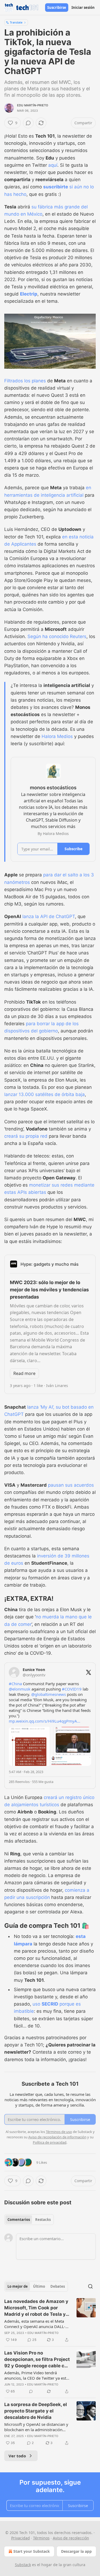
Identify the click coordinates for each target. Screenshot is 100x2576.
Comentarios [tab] (19, 2220)
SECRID (50, 2004)
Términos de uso (59, 2132)
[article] (50, 2321)
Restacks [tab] (43, 2220)
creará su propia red (26, 1136)
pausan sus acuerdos (71, 1485)
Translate (16, 22)
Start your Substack (32, 2551)
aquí (53, 165)
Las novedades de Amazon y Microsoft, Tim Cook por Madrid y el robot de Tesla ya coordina (36, 2308)
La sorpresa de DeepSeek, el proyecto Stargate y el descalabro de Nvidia (36, 2411)
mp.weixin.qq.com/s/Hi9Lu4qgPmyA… (45, 1721)
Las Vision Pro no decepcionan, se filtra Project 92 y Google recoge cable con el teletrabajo (37, 2360)
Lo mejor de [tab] (18, 2286)
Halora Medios (57, 736)
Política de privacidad (50, 2142)
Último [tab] (39, 2286)
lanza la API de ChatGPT (49, 916)
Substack (23, 2565)
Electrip (29, 294)
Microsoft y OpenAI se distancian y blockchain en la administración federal (36, 2427)
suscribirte (56, 187)
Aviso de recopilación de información (57, 2137)
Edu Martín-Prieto (33, 105)
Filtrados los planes (25, 381)
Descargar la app (76, 2551)
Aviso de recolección (71, 2538)
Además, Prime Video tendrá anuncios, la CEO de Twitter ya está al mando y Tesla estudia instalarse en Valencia (36, 2375)
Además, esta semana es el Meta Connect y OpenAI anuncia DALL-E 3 (36, 2324)
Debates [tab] (58, 2286)
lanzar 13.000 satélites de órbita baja (45, 1094)
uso (37, 2004)
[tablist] (29, 2220)
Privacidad (21, 2538)
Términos (41, 2538)
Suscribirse (57, 7)
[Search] (90, 2286)
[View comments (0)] (28, 123)
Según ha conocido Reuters (57, 636)
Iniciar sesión (83, 7)
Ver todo (17, 2456)
